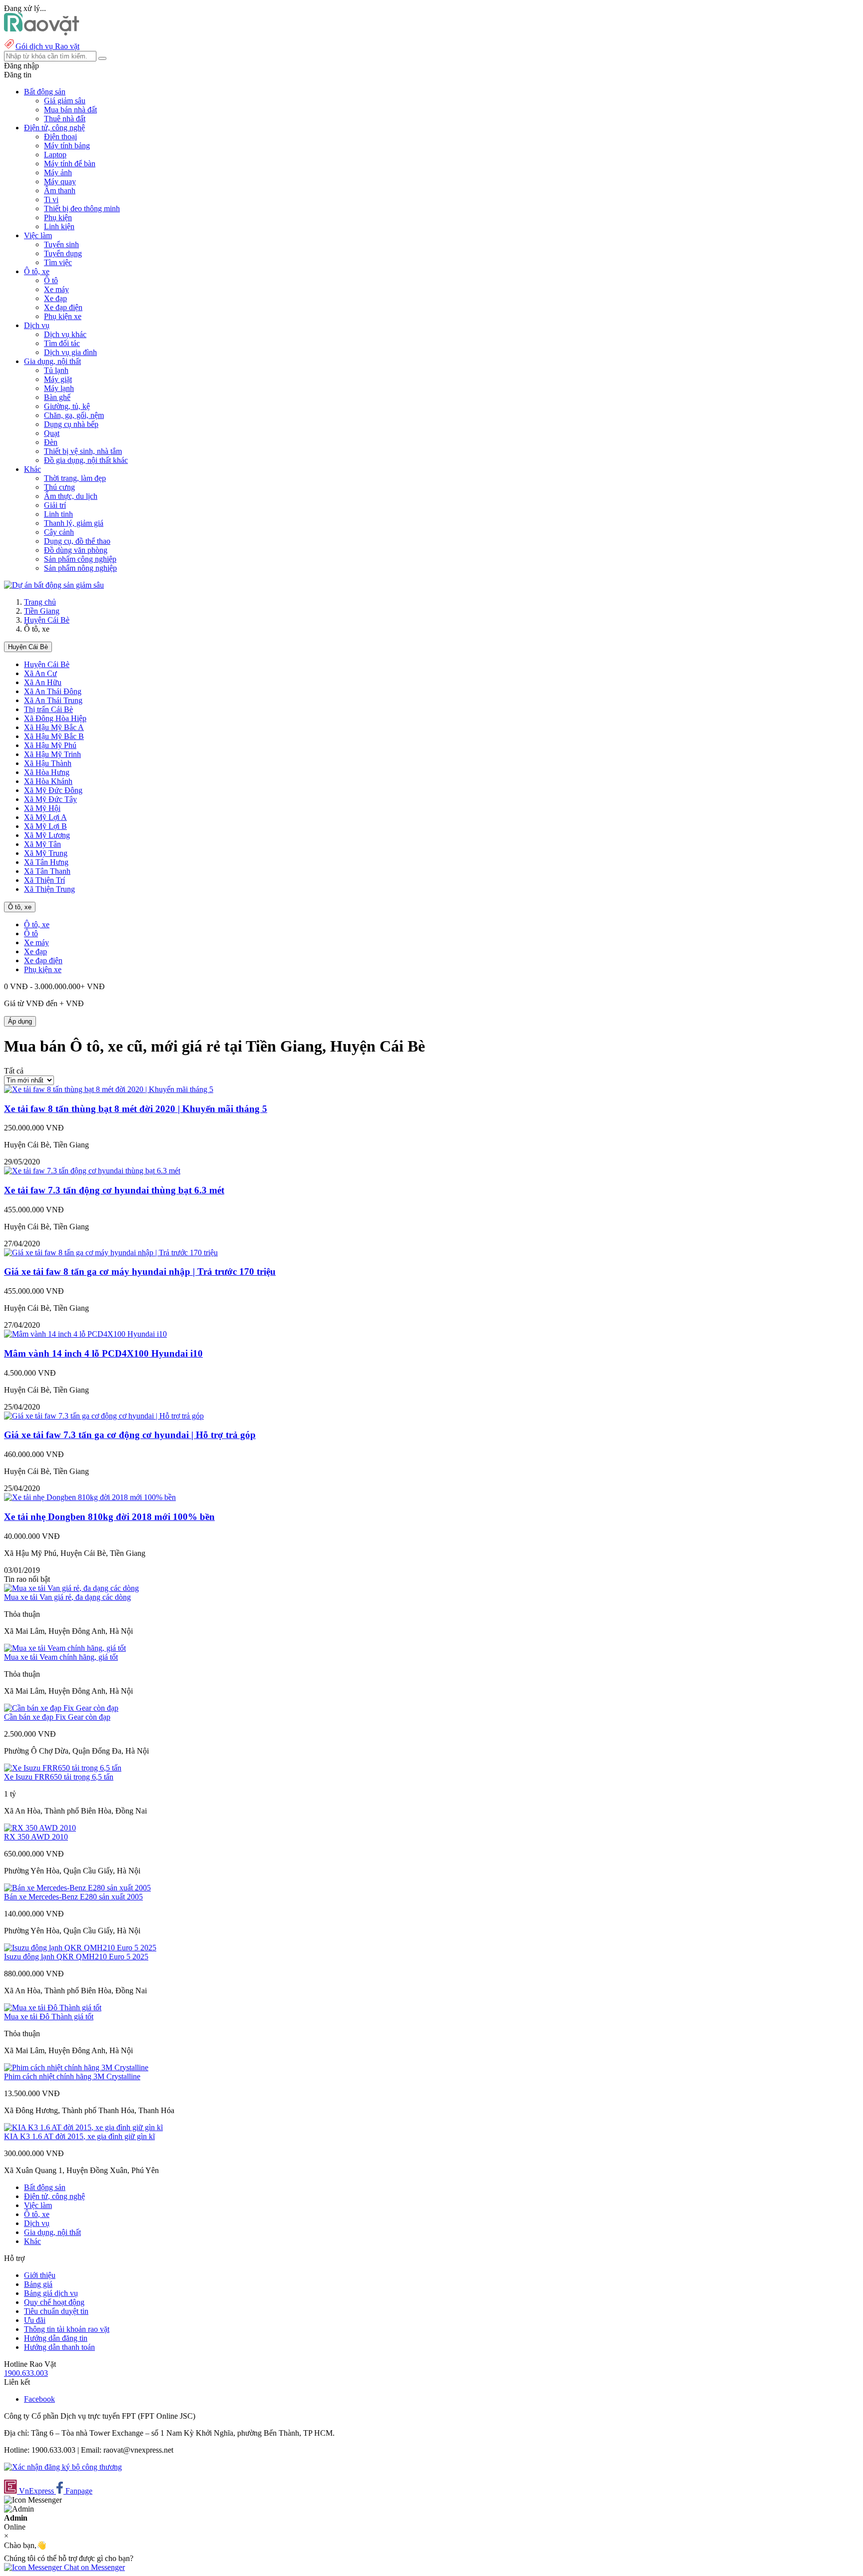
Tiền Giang (42, 611)
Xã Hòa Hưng (47, 772)
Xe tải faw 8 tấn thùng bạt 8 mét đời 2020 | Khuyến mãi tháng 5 (136, 1109)
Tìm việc (58, 262)
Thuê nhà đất (65, 119)
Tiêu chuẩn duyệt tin (56, 2311)
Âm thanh (60, 190)
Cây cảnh (59, 532)
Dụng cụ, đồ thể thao (77, 541)
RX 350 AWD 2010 (36, 1837)
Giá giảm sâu (65, 101)
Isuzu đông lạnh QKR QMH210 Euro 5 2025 (76, 1957)
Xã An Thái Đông (53, 691)
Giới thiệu (40, 2275)
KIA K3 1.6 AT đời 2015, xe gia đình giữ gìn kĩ (79, 2136)
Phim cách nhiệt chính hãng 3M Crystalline (72, 2076)
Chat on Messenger (93, 2567)
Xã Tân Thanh (47, 871)
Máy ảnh (58, 173)
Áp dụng (20, 1021)
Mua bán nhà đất (70, 110)
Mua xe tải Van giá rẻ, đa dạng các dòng (67, 1597)
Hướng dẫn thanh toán (59, 2347)
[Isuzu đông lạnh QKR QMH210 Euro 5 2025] (80, 1948)
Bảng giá (38, 2284)
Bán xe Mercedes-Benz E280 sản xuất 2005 (73, 1897)
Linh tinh (58, 514)
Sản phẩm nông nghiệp (80, 568)
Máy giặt (58, 379)
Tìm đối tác (62, 343)
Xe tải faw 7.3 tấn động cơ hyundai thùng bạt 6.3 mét (114, 1190)
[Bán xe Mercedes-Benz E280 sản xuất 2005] (77, 1888)
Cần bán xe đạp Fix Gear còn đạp (57, 1717)
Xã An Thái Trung (53, 700)
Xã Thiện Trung (49, 889)
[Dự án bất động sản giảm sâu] (54, 585)
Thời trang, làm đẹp (75, 478)
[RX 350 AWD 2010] (40, 1828)
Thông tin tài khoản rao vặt (67, 2329)
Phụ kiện (58, 217)
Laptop (55, 155)
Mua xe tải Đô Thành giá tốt (49, 2017)
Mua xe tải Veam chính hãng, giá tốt (61, 1657)
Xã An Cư (40, 673)
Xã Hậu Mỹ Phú (50, 745)
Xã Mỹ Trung (46, 853)
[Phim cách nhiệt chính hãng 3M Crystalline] (76, 2067)
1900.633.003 (26, 2373)
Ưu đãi (35, 2320)
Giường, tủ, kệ (67, 406)
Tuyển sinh (61, 244)
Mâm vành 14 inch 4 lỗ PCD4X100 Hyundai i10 (103, 1353)
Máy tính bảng (67, 146)
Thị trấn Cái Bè (48, 709)
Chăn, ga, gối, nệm (74, 415)
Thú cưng (59, 487)
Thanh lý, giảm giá (74, 523)
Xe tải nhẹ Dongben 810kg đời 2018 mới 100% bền (109, 1517)
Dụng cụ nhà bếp (71, 424)
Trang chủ (40, 602)
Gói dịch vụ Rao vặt (47, 46)
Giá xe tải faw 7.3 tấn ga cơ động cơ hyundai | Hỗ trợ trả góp (130, 1435)
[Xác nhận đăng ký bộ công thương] (63, 2467)
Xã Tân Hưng (46, 862)
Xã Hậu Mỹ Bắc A (54, 727)
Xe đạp (55, 298)
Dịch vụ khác (65, 334)
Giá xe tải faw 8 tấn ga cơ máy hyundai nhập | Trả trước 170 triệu (140, 1272)
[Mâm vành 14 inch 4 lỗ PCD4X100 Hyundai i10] (85, 1334)
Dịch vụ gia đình (70, 352)
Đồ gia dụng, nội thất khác (86, 460)
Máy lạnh (59, 388)
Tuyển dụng (63, 253)
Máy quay (60, 182)
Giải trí (55, 505)
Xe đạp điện (63, 307)
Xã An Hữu (43, 682)
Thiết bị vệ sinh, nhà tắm (83, 451)
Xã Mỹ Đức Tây (50, 799)
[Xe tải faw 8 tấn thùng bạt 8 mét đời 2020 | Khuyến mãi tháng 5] (109, 1089)
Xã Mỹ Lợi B (45, 826)
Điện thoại (60, 137)
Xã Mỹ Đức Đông (53, 790)
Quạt (52, 433)
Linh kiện (59, 226)
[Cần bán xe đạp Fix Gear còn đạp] (61, 1708)
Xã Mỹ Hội (42, 808)
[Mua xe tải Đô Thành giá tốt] (53, 2008)
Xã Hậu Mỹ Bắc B (54, 736)
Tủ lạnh (56, 370)
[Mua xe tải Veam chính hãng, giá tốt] (65, 1648)
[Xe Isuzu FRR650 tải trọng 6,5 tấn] (63, 1768)
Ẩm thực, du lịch (71, 496)
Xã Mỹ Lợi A (45, 817)
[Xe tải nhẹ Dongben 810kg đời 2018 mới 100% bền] (90, 1497)
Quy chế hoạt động (54, 2302)
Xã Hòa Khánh (48, 781)
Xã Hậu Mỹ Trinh (52, 754)
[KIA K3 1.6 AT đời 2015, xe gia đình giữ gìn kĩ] (83, 2127)
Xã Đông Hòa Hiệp (55, 718)
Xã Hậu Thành (48, 763)
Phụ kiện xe (63, 316)
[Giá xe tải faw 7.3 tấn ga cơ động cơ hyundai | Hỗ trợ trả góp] (104, 1416)
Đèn (51, 442)
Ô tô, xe (20, 907)
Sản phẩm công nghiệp (80, 559)
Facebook (39, 2399)
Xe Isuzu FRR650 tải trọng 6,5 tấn (59, 1777)
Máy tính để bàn (70, 164)
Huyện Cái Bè (47, 620)
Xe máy (56, 289)
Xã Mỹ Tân (42, 844)
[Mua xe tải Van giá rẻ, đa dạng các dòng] (71, 1588)
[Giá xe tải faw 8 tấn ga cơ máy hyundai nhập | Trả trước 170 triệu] (111, 1253)
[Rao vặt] (42, 33)
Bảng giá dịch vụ (51, 2293)
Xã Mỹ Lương (47, 835)
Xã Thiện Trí (44, 880)
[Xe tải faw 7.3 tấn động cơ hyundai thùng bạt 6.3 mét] (92, 1171)
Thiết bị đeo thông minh (82, 208)
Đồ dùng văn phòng (76, 550)
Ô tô (51, 280)
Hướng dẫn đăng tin (56, 2338)
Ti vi (51, 199)
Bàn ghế (57, 397)
